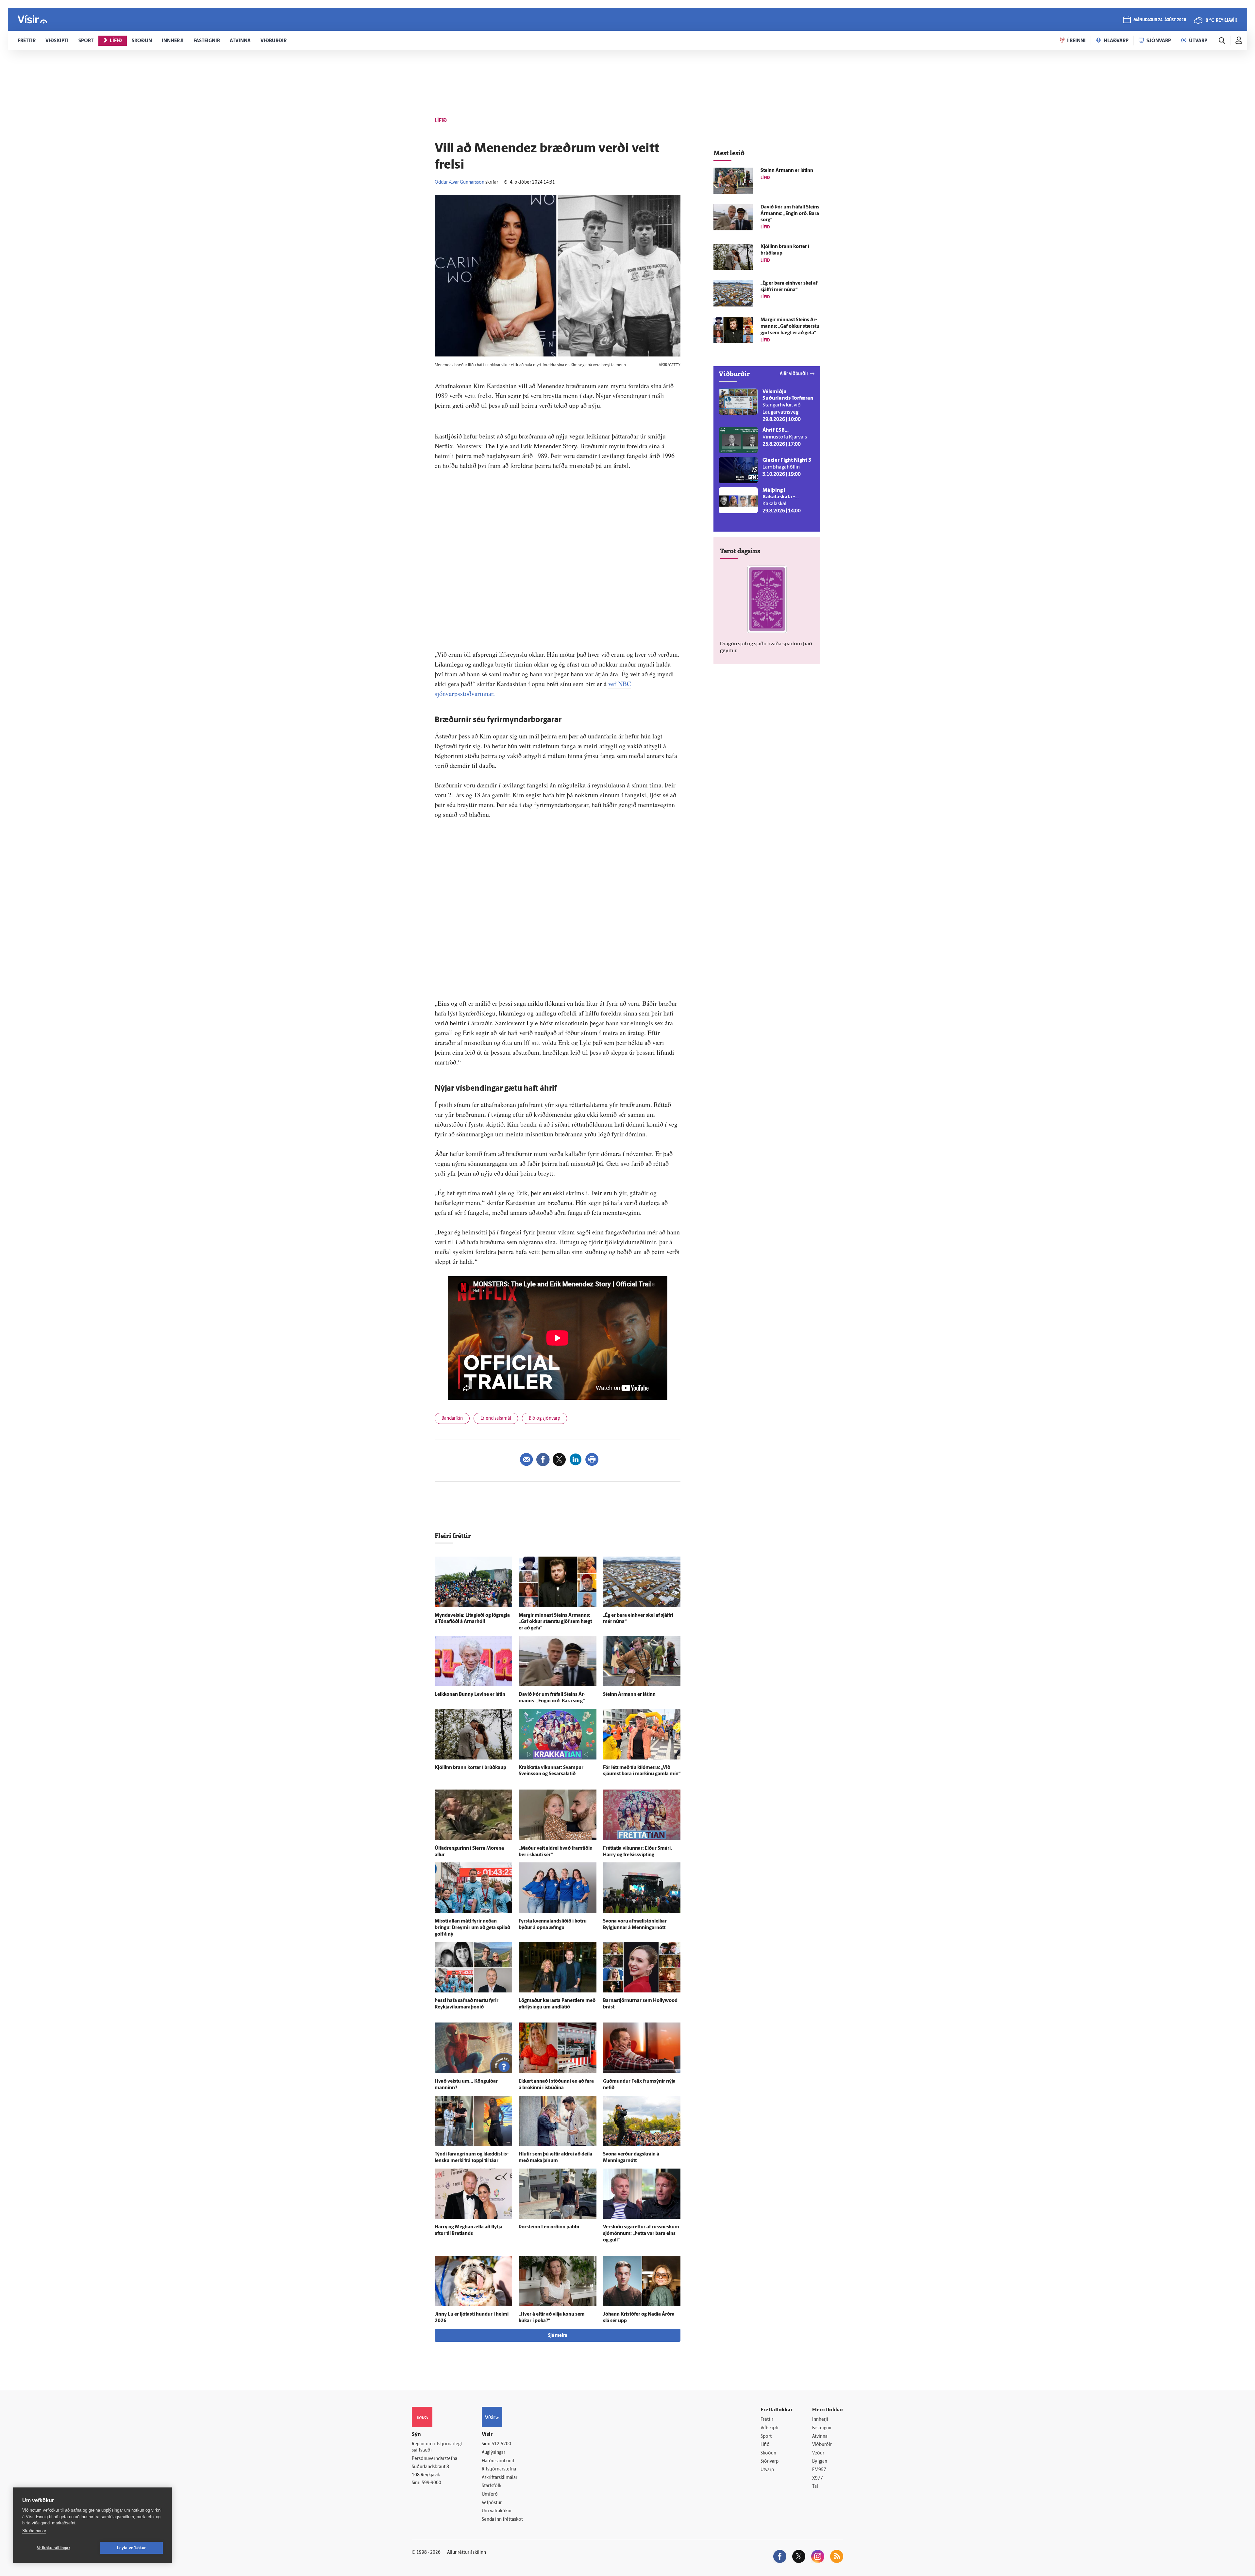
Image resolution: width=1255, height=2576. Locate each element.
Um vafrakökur (497, 2511)
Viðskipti (770, 2428)
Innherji (820, 2420)
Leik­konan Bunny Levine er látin (470, 1695)
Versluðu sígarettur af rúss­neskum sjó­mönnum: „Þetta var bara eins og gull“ (641, 2234)
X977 (818, 2478)
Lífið (765, 2445)
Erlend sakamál (496, 1419)
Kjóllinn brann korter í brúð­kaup (470, 1768)
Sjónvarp (770, 2461)
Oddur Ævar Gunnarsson (460, 182)
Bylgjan (820, 2461)
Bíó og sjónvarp (544, 1419)
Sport (766, 2437)
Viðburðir (822, 2445)
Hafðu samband (498, 2461)
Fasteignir (822, 2428)
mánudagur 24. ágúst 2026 (1160, 20)
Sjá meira (558, 2336)
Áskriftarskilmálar (500, 2478)
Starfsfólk (492, 2486)
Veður (818, 2453)
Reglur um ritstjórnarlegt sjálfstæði (437, 2447)
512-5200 (501, 2444)
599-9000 (431, 2483)
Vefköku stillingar (54, 2548)
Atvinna (820, 2437)
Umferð (490, 2494)
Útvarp (767, 2470)
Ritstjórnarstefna (499, 2469)
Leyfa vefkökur (132, 2548)
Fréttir (767, 2420)
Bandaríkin (452, 1419)
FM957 (819, 2470)
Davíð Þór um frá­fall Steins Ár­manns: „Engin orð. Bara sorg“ (790, 214)
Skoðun (768, 2453)
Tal (815, 2487)
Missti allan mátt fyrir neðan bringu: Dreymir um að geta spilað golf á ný (472, 1928)
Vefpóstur (492, 2503)
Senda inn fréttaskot (502, 2520)
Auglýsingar (494, 2453)
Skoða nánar (34, 2531)
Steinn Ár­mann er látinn (629, 1695)
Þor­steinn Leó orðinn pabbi (549, 2227)
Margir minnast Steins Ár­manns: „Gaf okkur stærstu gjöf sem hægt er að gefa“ (555, 1622)
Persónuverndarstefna (435, 2459)
